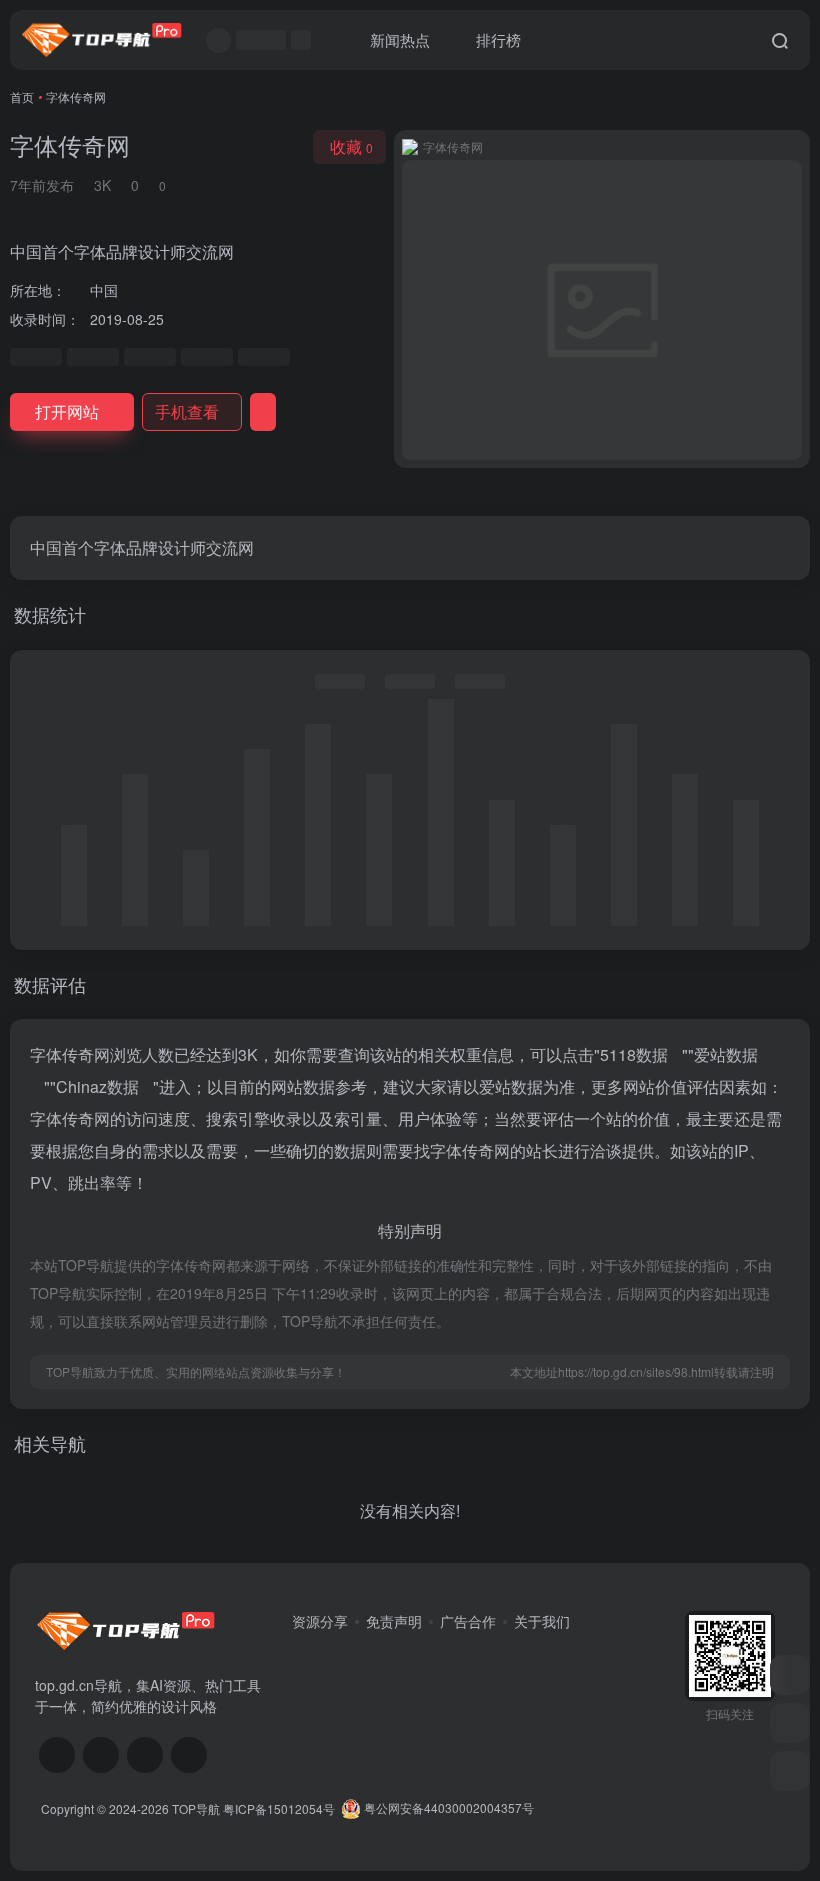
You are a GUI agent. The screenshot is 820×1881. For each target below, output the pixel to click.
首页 (22, 96)
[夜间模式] (790, 1771)
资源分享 (320, 1621)
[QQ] (101, 1755)
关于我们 (542, 1621)
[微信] (57, 1755)
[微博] (145, 1755)
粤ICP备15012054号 (279, 1807)
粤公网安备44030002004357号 (447, 1807)
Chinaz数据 (97, 1086)
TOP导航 (196, 1807)
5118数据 (634, 1054)
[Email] (189, 1755)
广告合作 (468, 1621)
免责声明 (394, 1621)
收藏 (351, 146)
